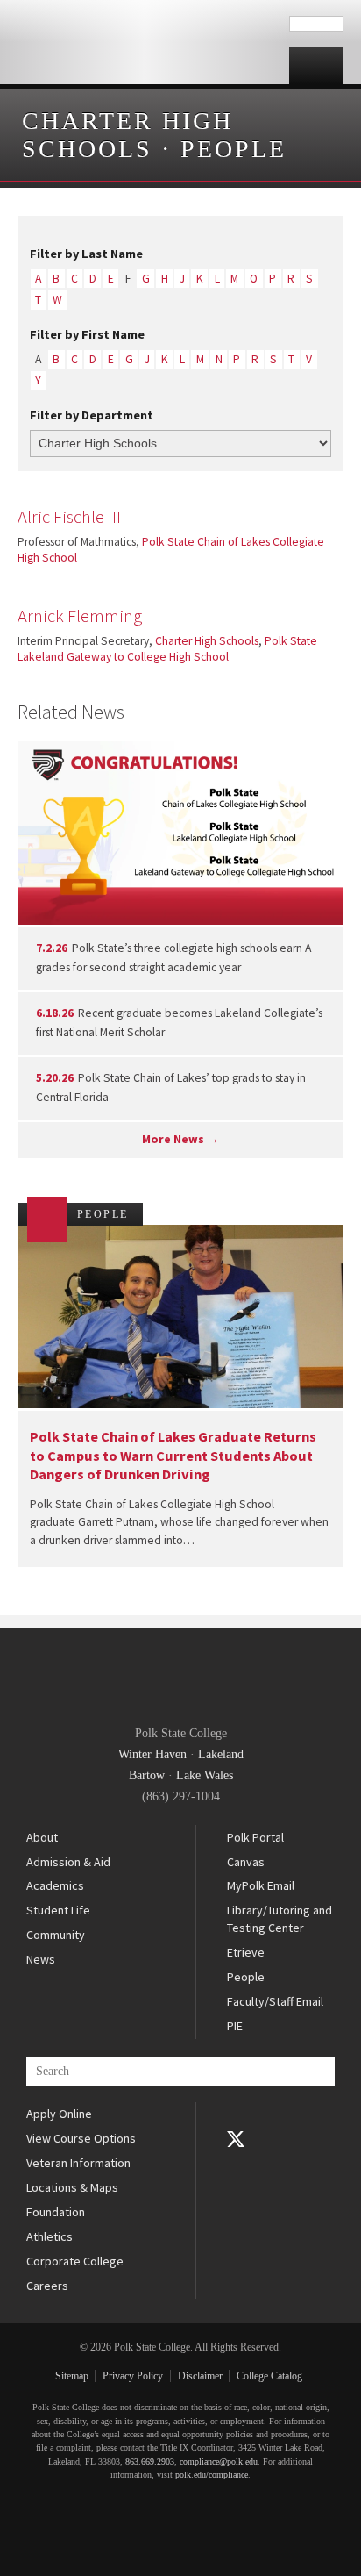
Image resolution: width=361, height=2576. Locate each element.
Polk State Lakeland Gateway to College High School (167, 649)
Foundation (56, 2212)
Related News (71, 712)
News (41, 1959)
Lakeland (221, 1754)
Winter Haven (152, 1754)
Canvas (246, 1862)
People (234, 149)
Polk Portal (255, 1837)
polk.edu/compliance (212, 2475)
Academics (55, 1885)
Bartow (147, 1775)
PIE (235, 2026)
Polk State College (145, 42)
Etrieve (246, 1952)
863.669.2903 (150, 2462)
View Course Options (81, 2138)
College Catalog (269, 2376)
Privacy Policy (133, 2376)
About (42, 1837)
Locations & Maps (72, 2187)
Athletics (50, 2236)
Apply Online (59, 2114)
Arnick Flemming (80, 616)
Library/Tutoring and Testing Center (280, 1919)
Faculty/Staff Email (275, 2001)
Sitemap (72, 2376)
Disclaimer (200, 2376)
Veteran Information (78, 2163)
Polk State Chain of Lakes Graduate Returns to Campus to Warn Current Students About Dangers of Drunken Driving (173, 1455)
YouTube (236, 2164)
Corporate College (75, 2261)
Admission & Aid (68, 1862)
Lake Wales (205, 1775)
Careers (47, 2286)
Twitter (236, 2139)
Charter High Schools (127, 135)
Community (56, 1935)
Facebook (236, 2114)
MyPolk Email (261, 1885)
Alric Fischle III (69, 517)
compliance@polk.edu (219, 2462)
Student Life (58, 1910)
